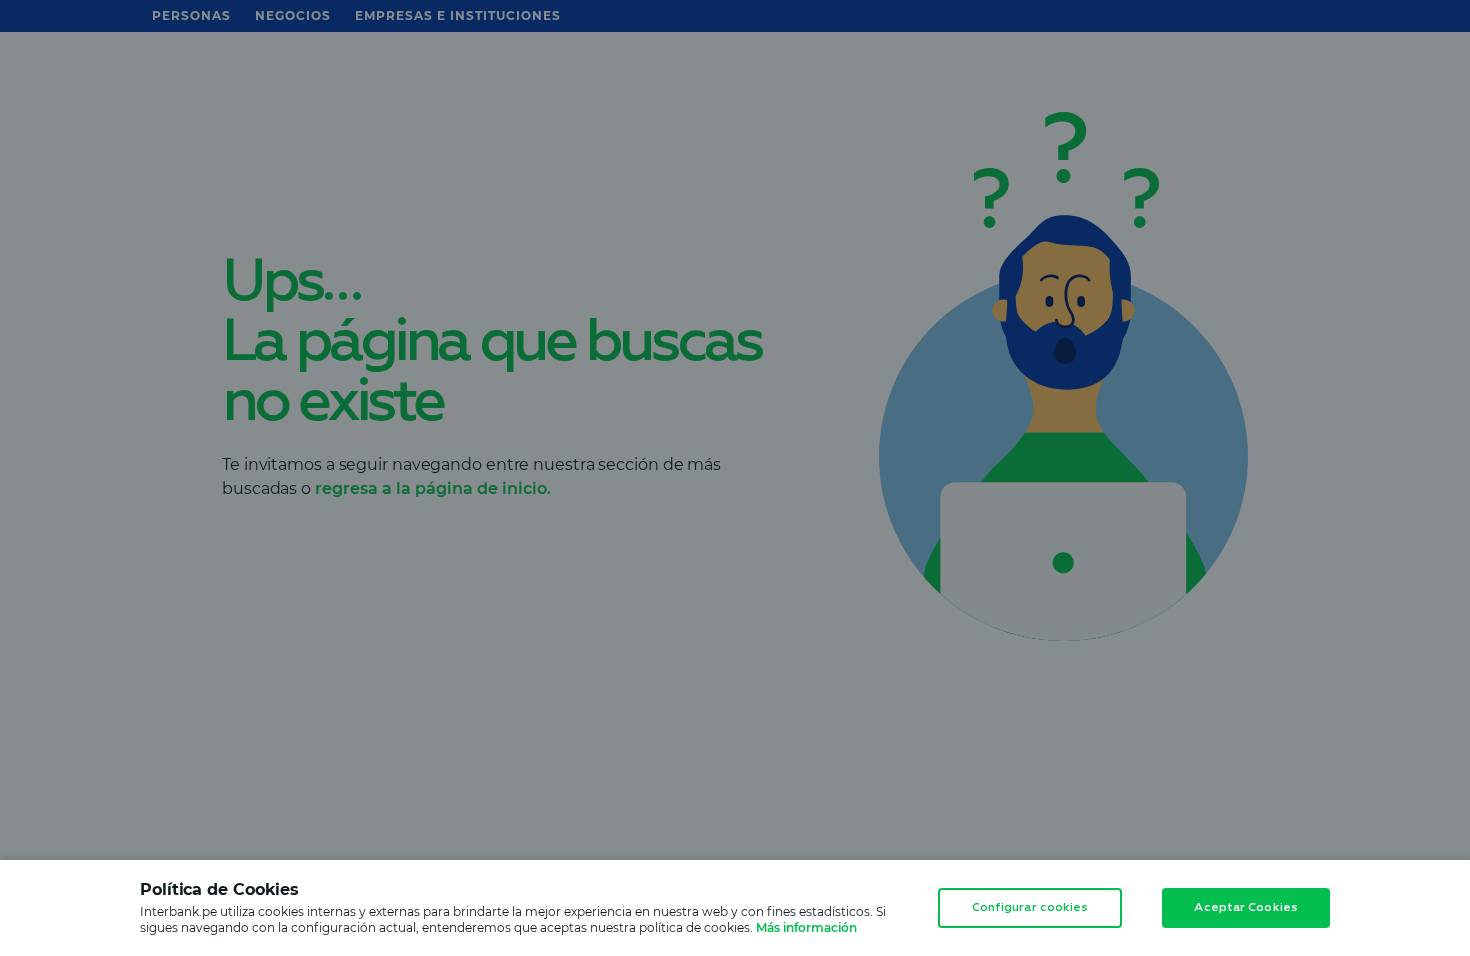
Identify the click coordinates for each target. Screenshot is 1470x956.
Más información (806, 927)
